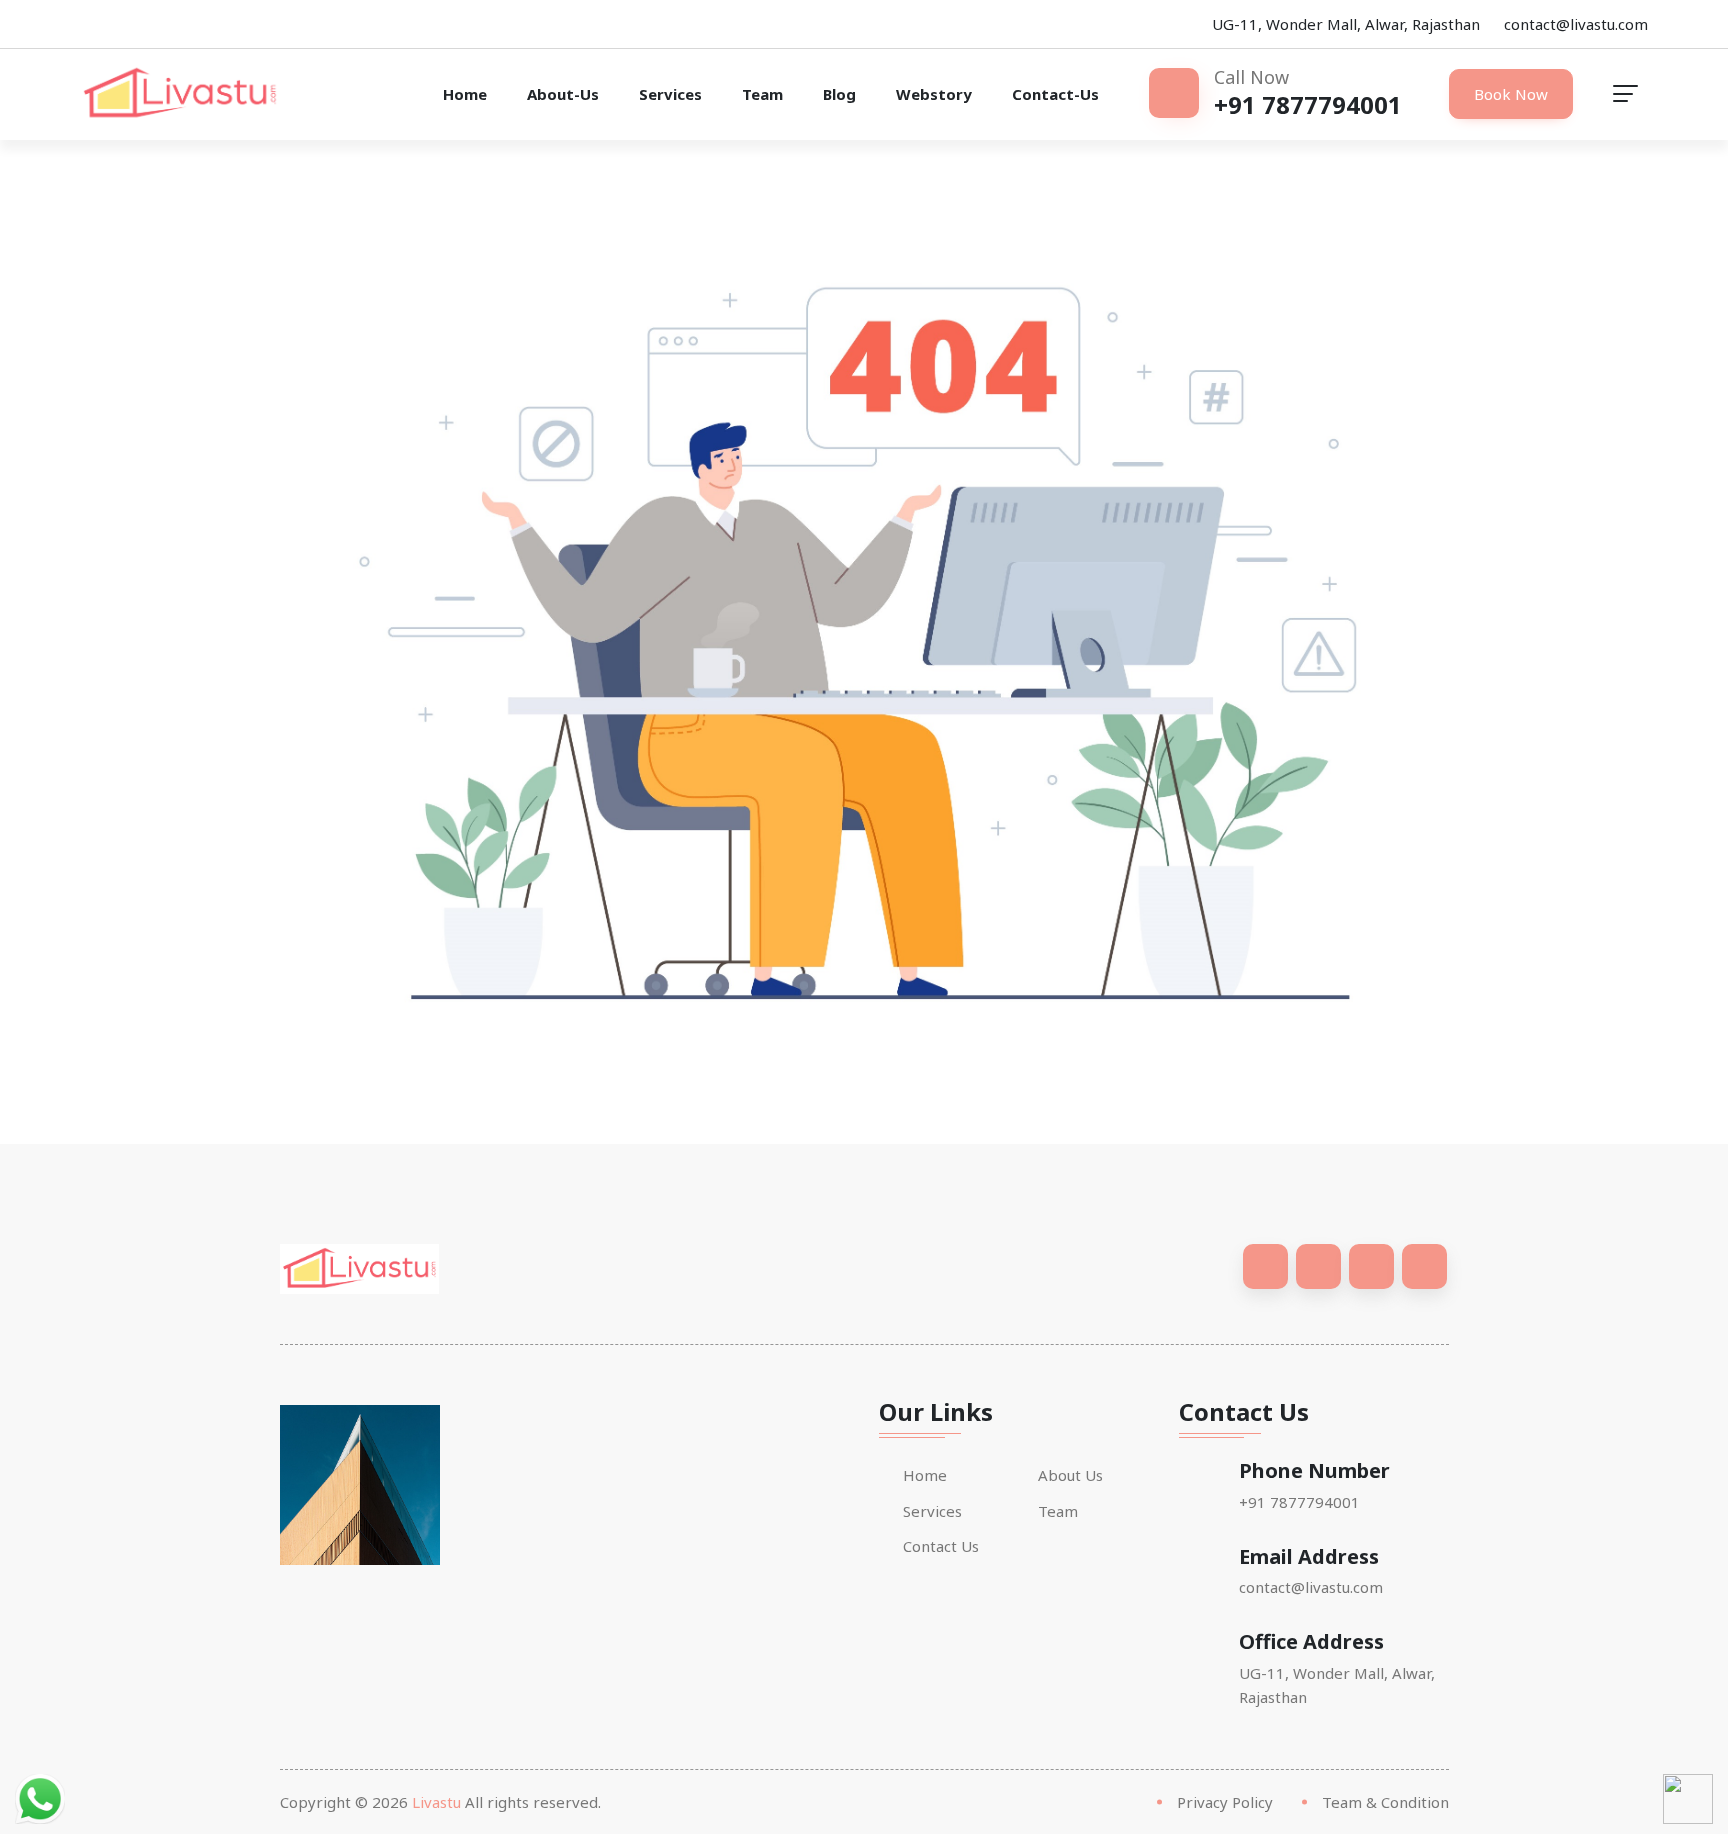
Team (762, 94)
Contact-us (1055, 94)
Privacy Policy (1225, 1802)
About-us (563, 94)
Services (670, 94)
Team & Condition (1385, 1802)
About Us (1070, 1475)
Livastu (436, 1802)
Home (465, 94)
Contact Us (941, 1546)
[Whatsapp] (40, 1797)
